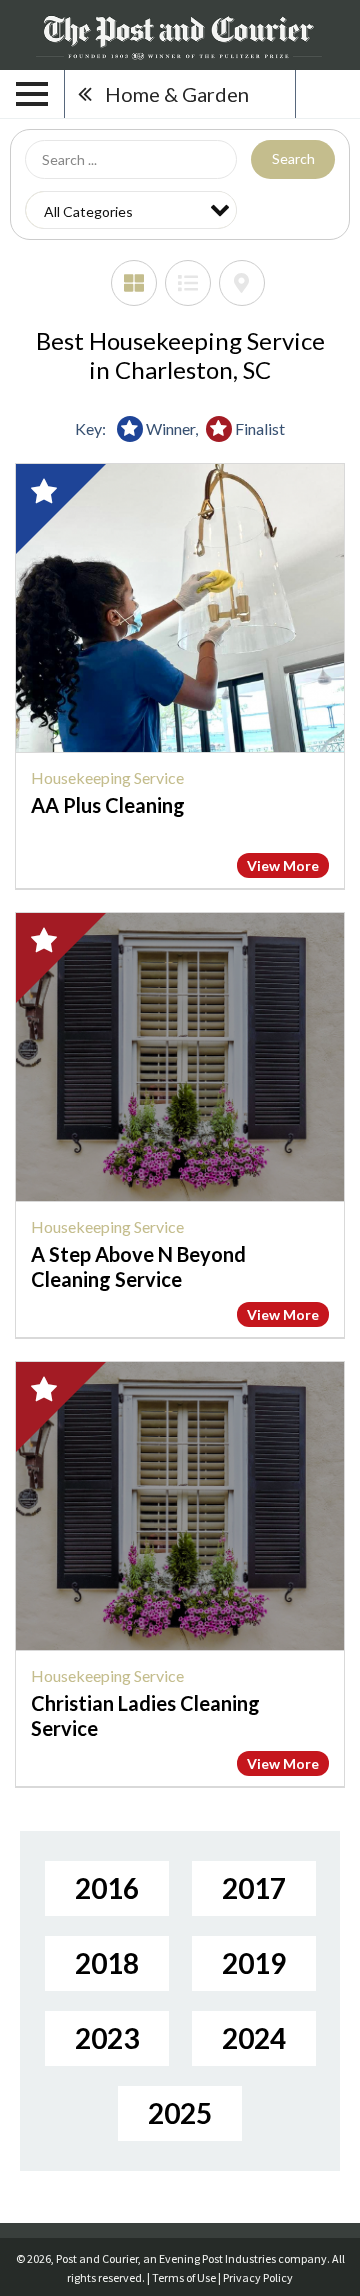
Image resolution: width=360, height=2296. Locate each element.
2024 (254, 2038)
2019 (254, 1963)
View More (283, 865)
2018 (107, 1963)
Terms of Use (184, 2277)
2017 (254, 1888)
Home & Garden (177, 94)
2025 (180, 2113)
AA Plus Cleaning (108, 805)
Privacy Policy (258, 2277)
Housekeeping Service (107, 777)
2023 (107, 2038)
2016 (107, 1888)
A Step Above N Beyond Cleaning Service (138, 1266)
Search (293, 158)
